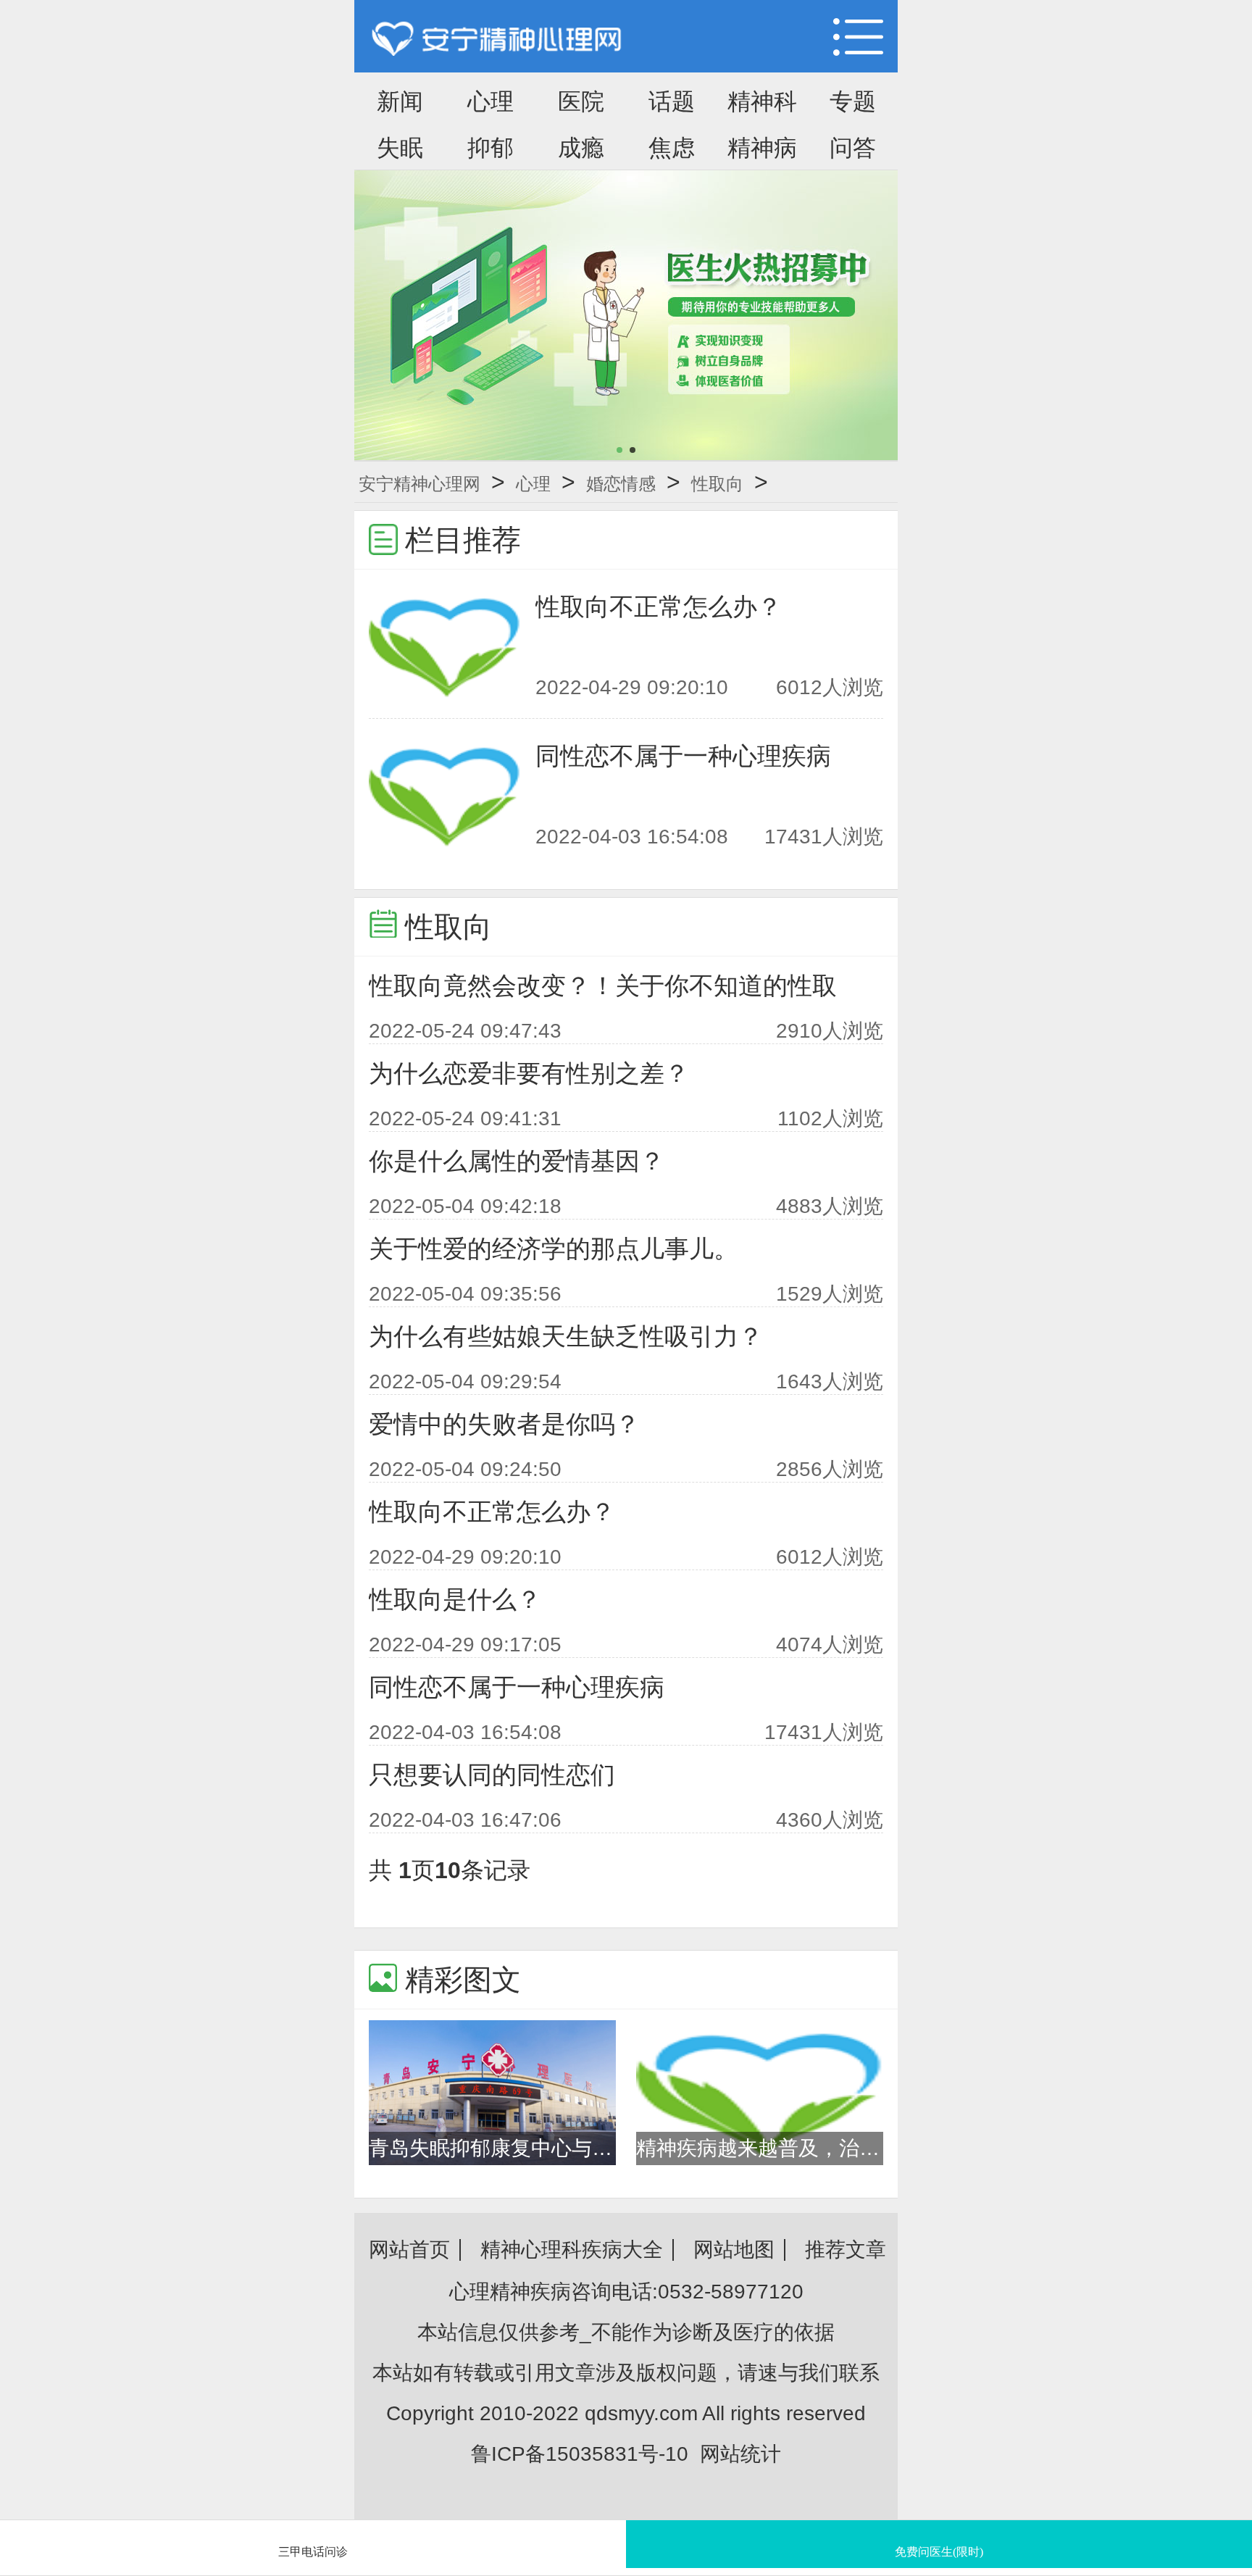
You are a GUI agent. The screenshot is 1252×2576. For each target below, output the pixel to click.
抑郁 (491, 148)
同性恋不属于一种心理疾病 (683, 756)
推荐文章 (846, 2250)
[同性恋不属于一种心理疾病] (445, 795)
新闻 (400, 101)
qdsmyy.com (641, 2413)
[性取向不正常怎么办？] (445, 646)
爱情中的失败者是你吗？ (504, 1424)
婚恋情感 (621, 484)
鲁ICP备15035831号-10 (580, 2454)
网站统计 (740, 2454)
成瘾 (581, 148)
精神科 (762, 101)
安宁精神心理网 (420, 484)
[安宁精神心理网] (497, 40)
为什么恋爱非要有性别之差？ (529, 1073)
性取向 (717, 484)
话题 (672, 101)
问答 (853, 148)
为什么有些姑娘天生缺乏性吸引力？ (566, 1336)
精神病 (762, 148)
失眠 (400, 148)
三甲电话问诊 (313, 2552)
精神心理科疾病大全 (572, 2250)
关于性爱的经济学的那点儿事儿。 (554, 1249)
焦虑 (672, 148)
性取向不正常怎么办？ (659, 607)
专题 (853, 101)
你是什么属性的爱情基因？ (517, 1161)
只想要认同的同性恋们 (492, 1775)
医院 (581, 101)
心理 (491, 101)
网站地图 (734, 2250)
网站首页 (409, 2250)
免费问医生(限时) (939, 2552)
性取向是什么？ (455, 1599)
